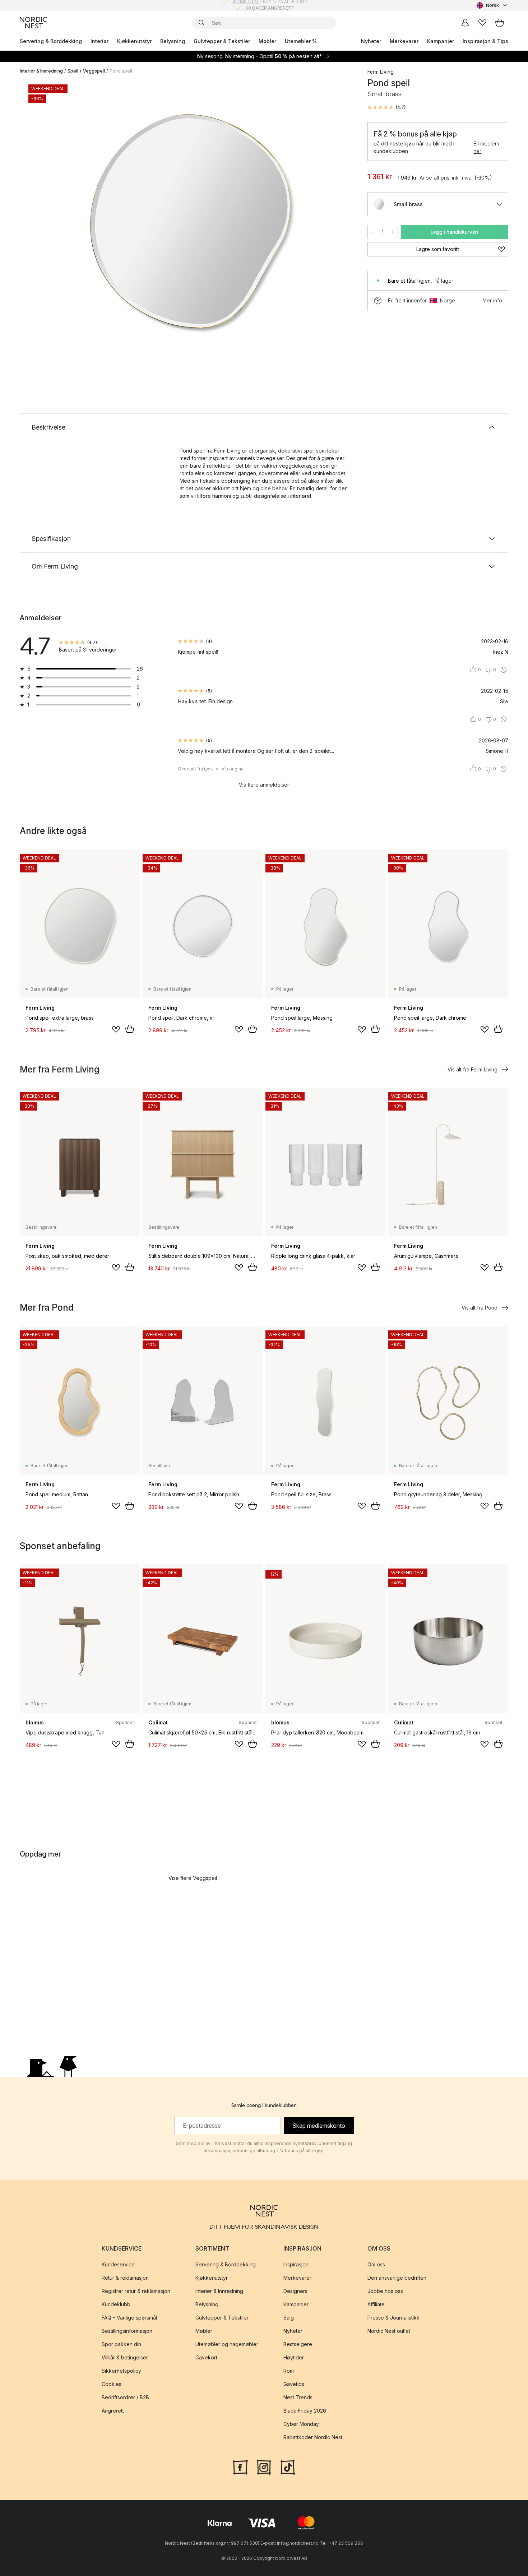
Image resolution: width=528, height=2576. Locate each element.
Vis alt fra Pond (480, 1308)
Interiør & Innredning (41, 71)
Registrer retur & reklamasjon (136, 2291)
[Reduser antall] (372, 232)
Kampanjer (441, 41)
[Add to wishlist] (116, 1029)
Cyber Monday (301, 2424)
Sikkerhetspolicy (121, 2371)
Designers (295, 2291)
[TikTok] (288, 2466)
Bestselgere (298, 2344)
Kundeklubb (116, 2304)
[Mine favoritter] (482, 23)
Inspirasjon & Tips (485, 41)
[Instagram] (264, 2466)
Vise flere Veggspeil (193, 1878)
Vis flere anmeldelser (264, 785)
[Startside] (33, 23)
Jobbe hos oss (385, 2291)
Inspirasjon (296, 2264)
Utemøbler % (301, 41)
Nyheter (371, 41)
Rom (289, 2371)
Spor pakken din (121, 2344)
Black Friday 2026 (305, 2411)
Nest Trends (298, 2397)
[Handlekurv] (500, 23)
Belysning (173, 41)
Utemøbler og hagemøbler (227, 2344)
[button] (386, 107)
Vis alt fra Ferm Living (473, 1069)
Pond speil (121, 71)
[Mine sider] (465, 23)
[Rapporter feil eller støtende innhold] (504, 670)
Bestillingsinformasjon (127, 2331)
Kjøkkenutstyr (134, 41)
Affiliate (376, 2304)
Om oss (376, 2264)
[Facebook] (240, 2466)
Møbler (267, 41)
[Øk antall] (393, 232)
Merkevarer (404, 41)
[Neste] (340, 225)
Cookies (112, 2384)
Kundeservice (118, 2264)
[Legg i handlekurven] (130, 1029)
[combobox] (492, 5)
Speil (73, 71)
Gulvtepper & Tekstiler (222, 41)
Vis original (233, 769)
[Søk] (202, 23)
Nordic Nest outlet (389, 2331)
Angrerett (113, 2411)
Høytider (294, 2357)
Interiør (99, 41)
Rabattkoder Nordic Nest (313, 2437)
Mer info (492, 300)
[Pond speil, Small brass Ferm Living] (192, 224)
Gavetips (294, 2384)
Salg (289, 2318)
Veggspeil (94, 71)
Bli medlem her (486, 147)
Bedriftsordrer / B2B (125, 2397)
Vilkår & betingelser (125, 2357)
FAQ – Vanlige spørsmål (129, 2318)
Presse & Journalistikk (393, 2318)
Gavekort (206, 2357)
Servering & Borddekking (51, 41)
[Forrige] (44, 225)
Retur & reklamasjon (125, 2278)
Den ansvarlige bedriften (397, 2278)
